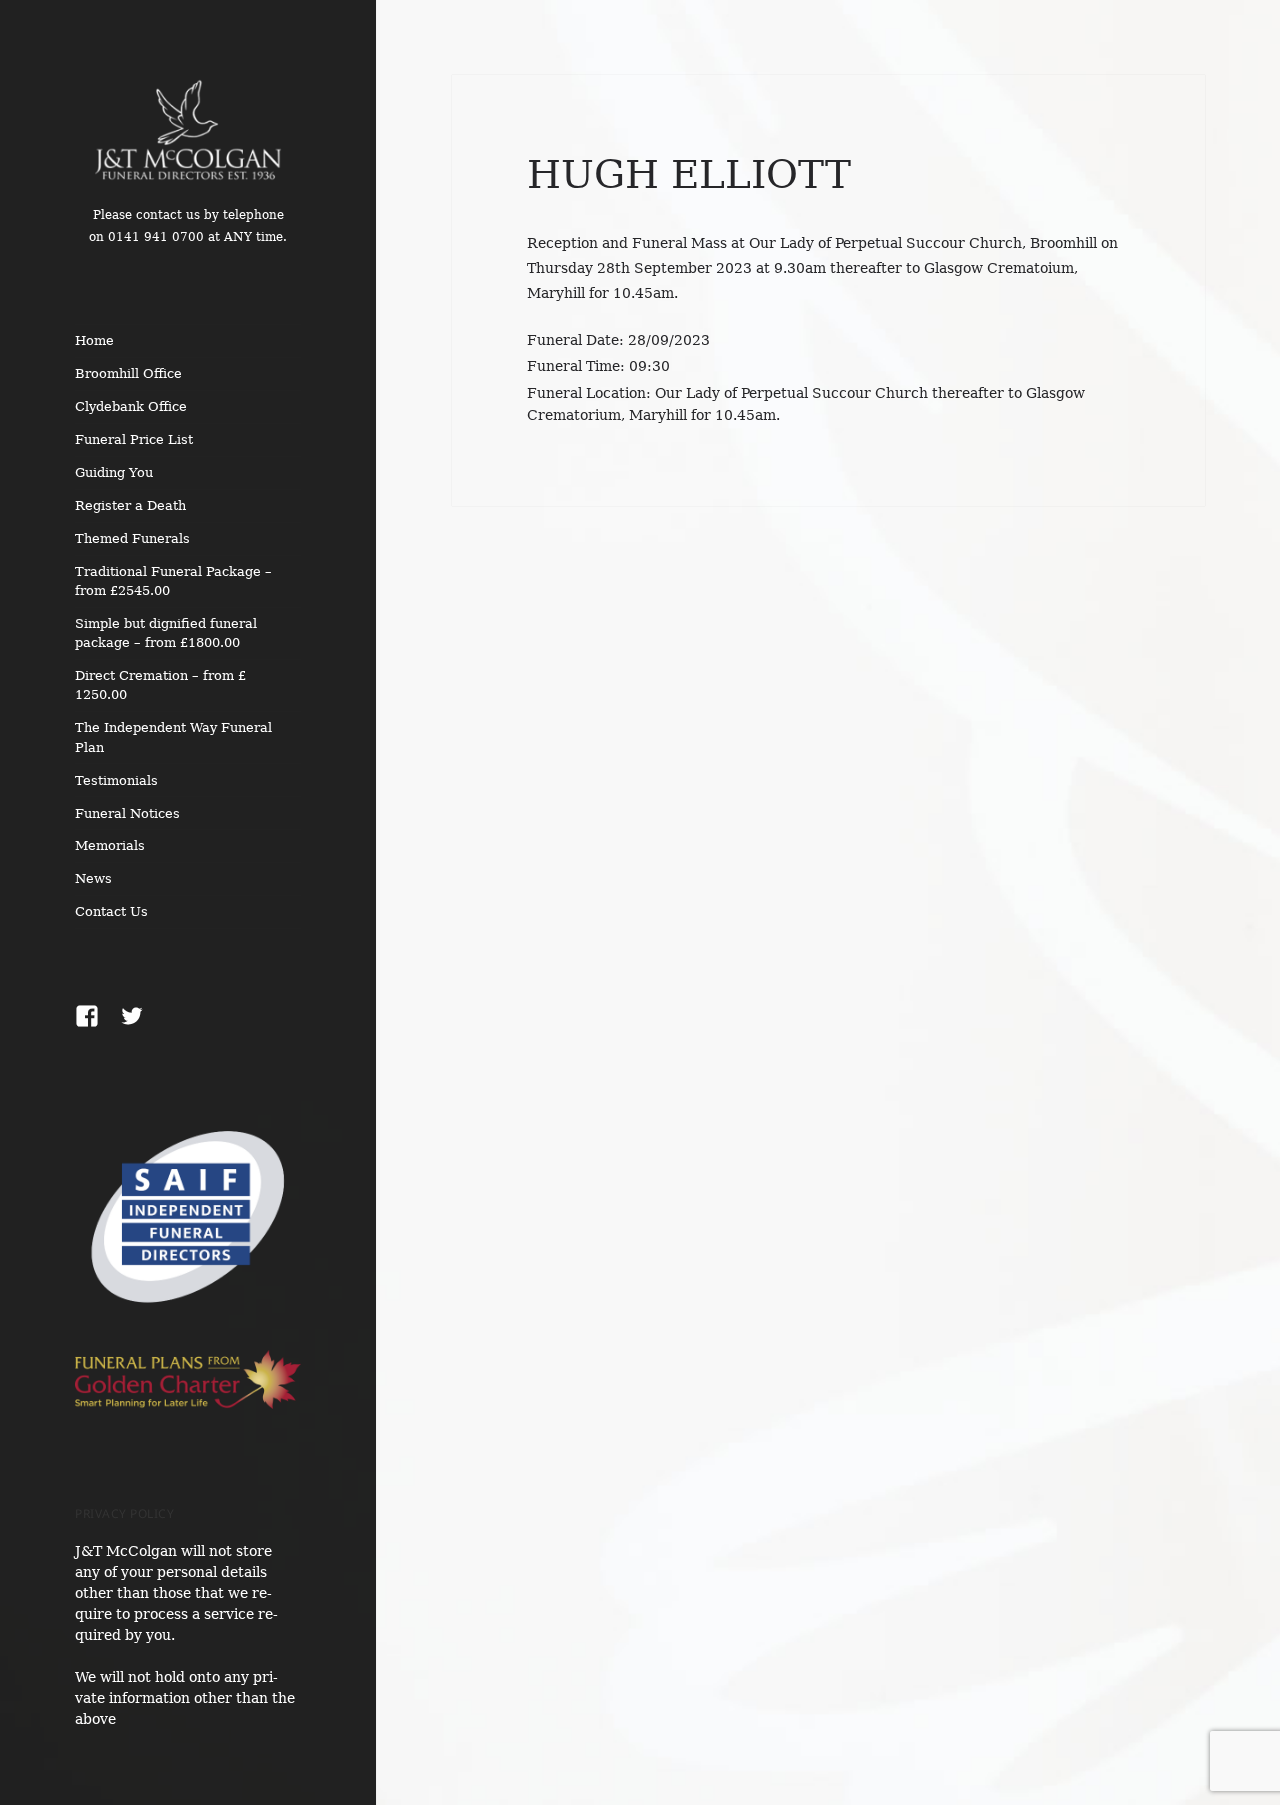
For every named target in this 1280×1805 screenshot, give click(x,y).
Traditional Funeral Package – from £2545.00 (173, 581)
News (93, 878)
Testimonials (116, 780)
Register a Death (130, 505)
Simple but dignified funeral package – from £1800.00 (166, 633)
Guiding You (114, 472)
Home (94, 340)
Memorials (110, 845)
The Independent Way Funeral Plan (173, 737)
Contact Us (111, 911)
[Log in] (1250, 30)
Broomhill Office (128, 373)
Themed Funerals (132, 538)
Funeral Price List (134, 439)
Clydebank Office (131, 406)
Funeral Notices (127, 813)
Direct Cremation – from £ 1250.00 (160, 685)
